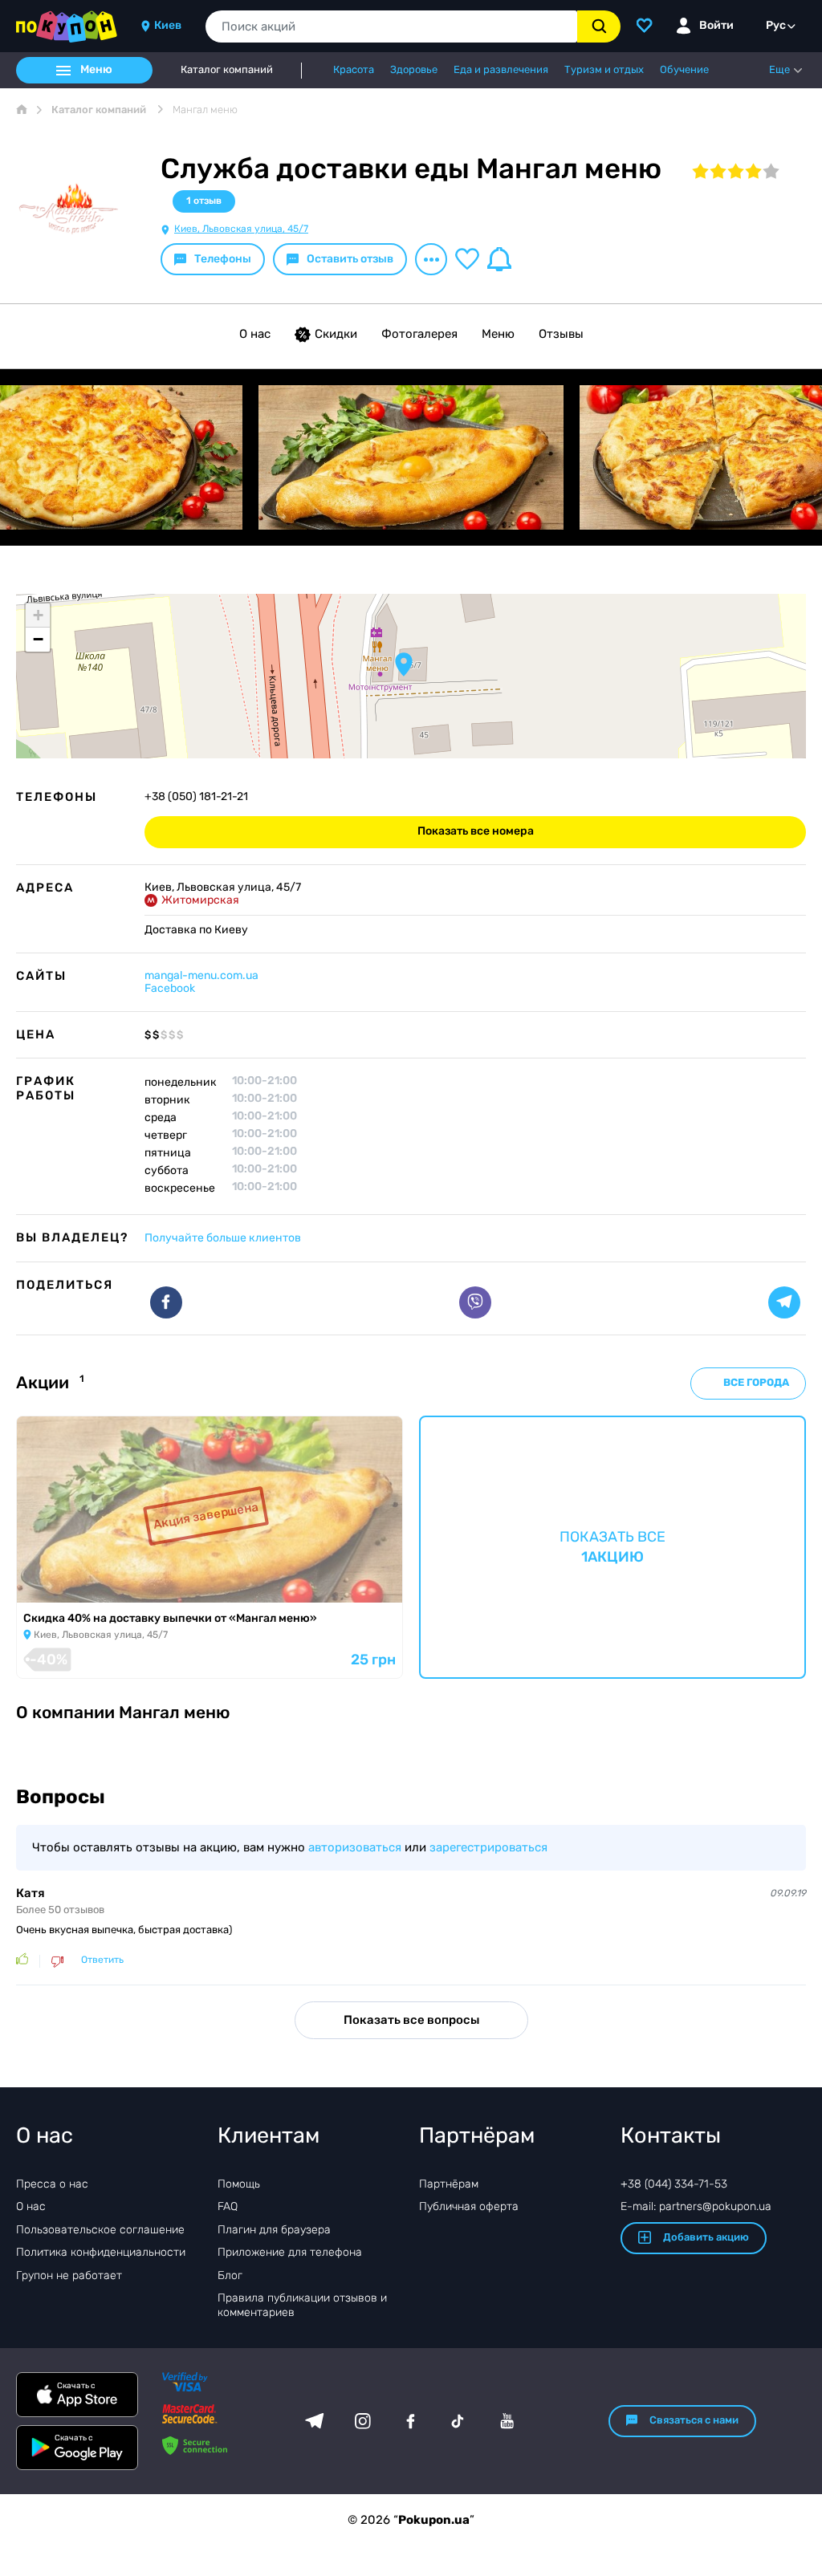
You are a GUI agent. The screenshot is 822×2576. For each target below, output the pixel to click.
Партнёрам (449, 2184)
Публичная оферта (469, 2206)
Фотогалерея (419, 334)
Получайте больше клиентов (223, 1238)
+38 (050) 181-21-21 (196, 797)
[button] (404, 664)
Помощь (239, 2184)
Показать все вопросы (411, 2020)
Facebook (170, 988)
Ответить (102, 1960)
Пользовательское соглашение (100, 2230)
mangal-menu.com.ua (201, 975)
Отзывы (561, 334)
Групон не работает (69, 2275)
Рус (776, 25)
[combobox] (391, 26)
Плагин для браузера (274, 2230)
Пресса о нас (52, 2184)
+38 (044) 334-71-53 (674, 2184)
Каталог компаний (227, 70)
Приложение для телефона (290, 2252)
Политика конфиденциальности (101, 2252)
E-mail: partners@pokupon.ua (696, 2206)
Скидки (336, 334)
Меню (498, 334)
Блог (230, 2275)
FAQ (228, 2206)
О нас (255, 334)
